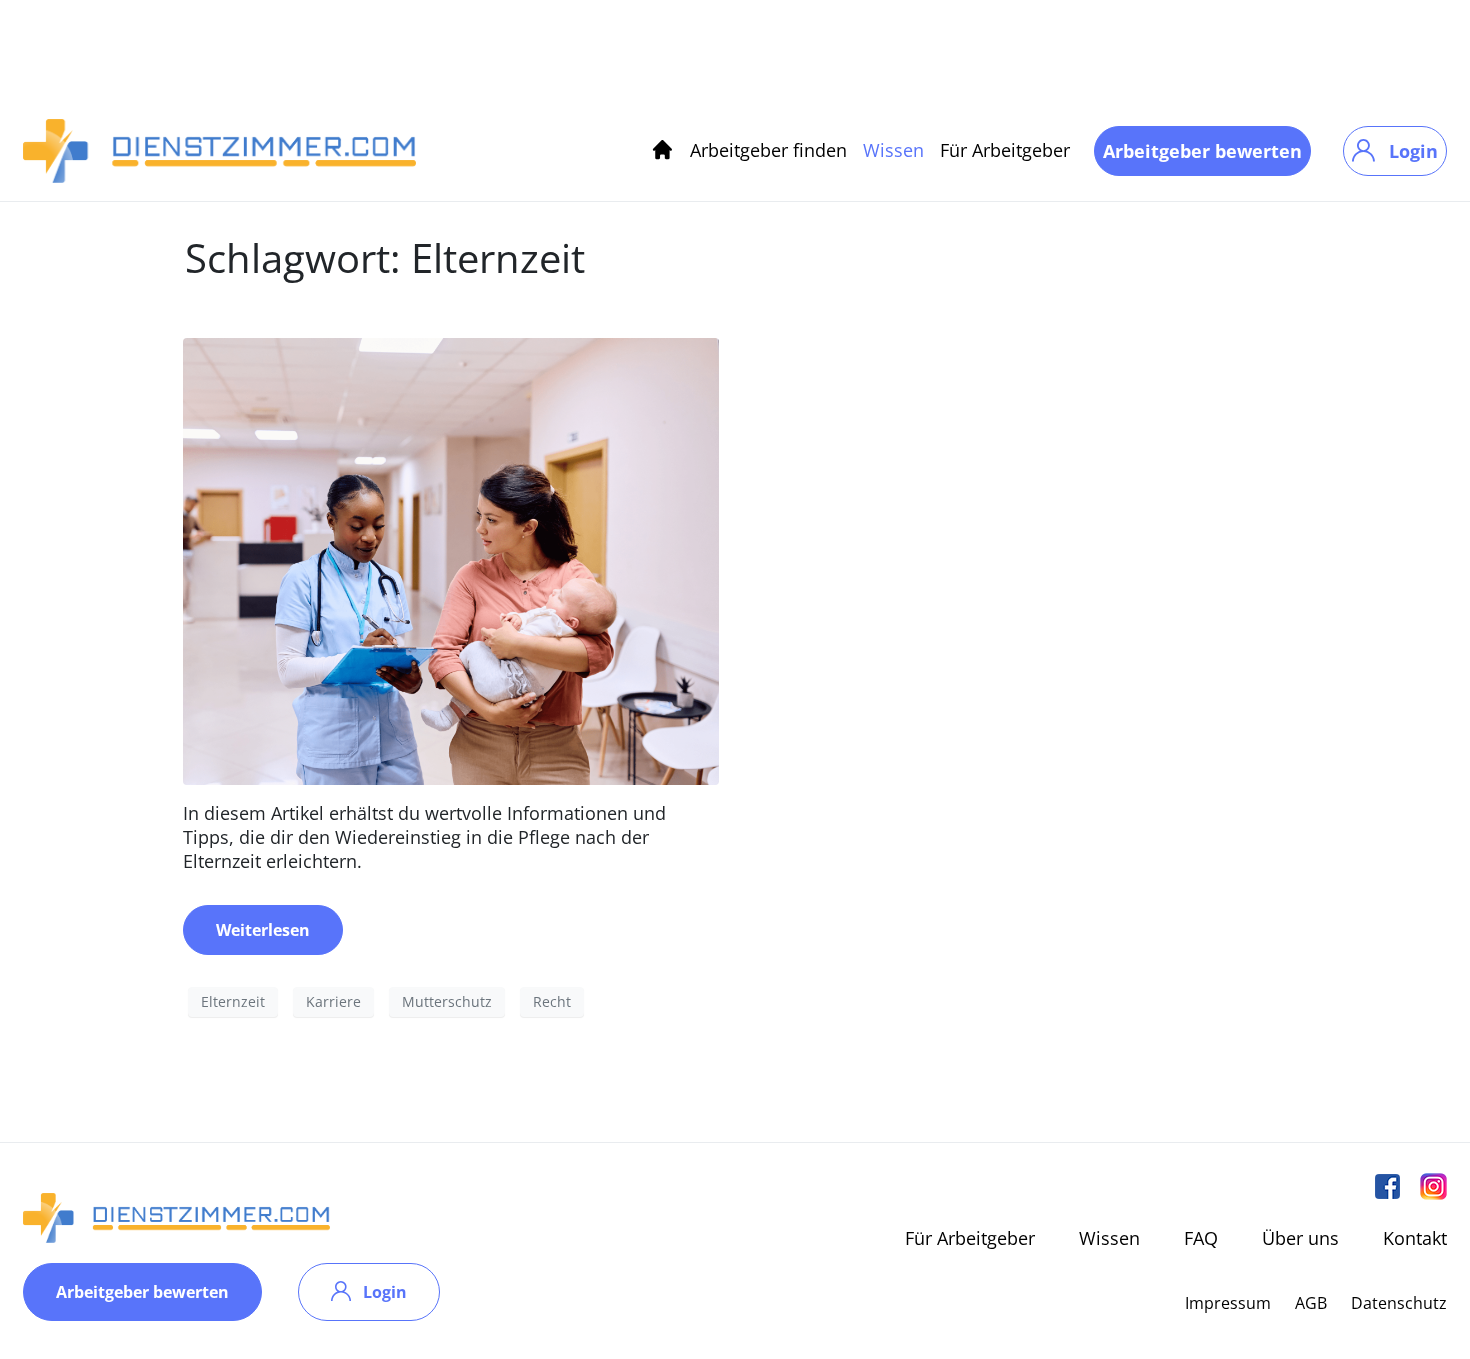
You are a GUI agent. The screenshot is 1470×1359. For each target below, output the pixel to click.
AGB (1311, 1303)
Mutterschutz (447, 1001)
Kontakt (1415, 1238)
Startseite (662, 150)
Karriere (333, 1001)
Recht (552, 1001)
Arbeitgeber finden (768, 150)
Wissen (893, 150)
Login (1413, 151)
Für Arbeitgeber (1005, 150)
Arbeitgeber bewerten (1202, 151)
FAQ (1201, 1238)
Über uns (1300, 1238)
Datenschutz (1399, 1303)
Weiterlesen (263, 930)
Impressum (1228, 1303)
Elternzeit (233, 1001)
